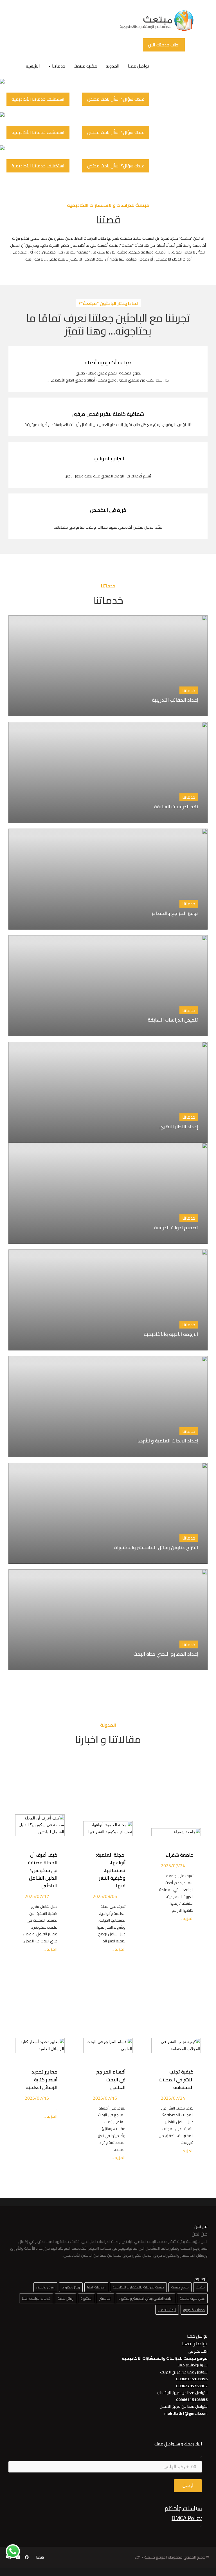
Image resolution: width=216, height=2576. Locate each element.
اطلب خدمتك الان (164, 45)
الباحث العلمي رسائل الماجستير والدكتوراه (146, 2298)
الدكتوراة (86, 2298)
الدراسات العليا (96, 2287)
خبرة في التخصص (108, 510)
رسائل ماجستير (45, 2287)
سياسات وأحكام (183, 2508)
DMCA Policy (187, 2518)
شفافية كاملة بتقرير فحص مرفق (108, 414)
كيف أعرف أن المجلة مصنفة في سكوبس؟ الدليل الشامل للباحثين (43, 1870)
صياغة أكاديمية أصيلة (108, 363)
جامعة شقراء (180, 1855)
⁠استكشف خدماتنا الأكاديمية (38, 99)
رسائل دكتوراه (71, 2287)
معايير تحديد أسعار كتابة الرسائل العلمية (40, 2079)
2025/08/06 (105, 1896)
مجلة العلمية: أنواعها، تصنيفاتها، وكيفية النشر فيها (111, 1870)
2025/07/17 (37, 1896)
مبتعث (200, 2287)
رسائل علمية (66, 2298)
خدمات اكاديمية (194, 2310)
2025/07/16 (105, 2098)
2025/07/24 (173, 1866)
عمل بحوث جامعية (192, 2298)
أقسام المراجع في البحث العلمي (111, 2079)
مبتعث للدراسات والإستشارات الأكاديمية (138, 2287)
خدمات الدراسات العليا (36, 2298)
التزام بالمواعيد (108, 458)
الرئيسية (33, 66)
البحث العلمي (167, 2310)
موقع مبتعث (180, 2287)
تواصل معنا (139, 66)
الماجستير (105, 2298)
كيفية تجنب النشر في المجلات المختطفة (176, 2079)
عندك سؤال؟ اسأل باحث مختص (116, 99)
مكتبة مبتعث (85, 66)
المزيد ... (186, 1919)
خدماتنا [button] (58, 66)
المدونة (113, 66)
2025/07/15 (37, 2098)
